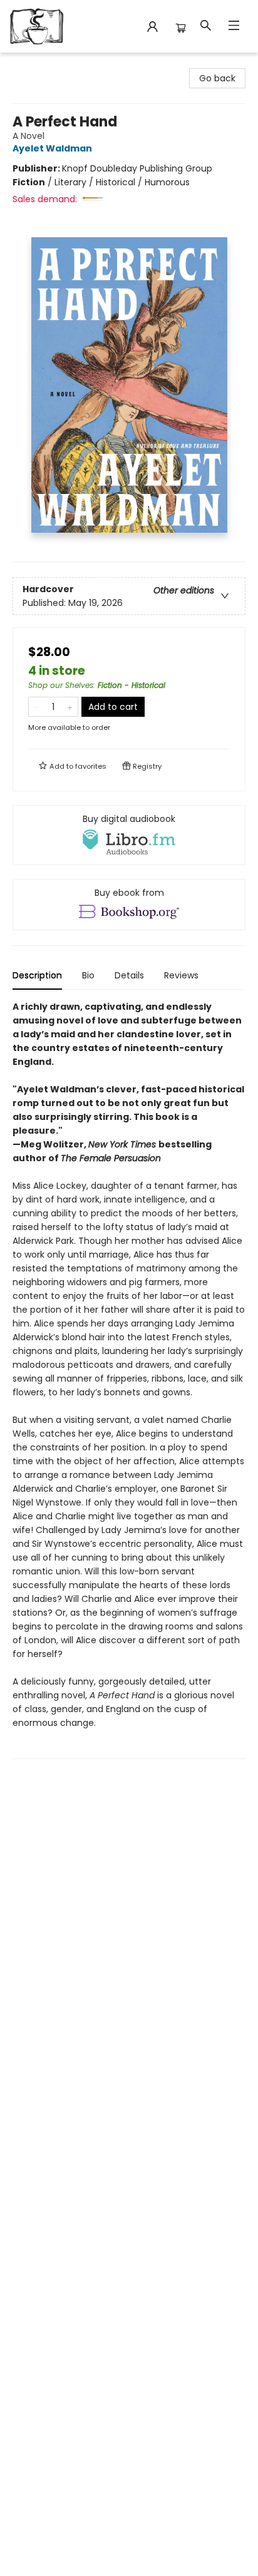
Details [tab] (129, 975)
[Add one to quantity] (70, 707)
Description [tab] (37, 975)
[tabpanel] (129, 1379)
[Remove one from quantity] (37, 707)
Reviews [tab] (181, 975)
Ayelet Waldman (52, 148)
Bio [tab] (88, 975)
